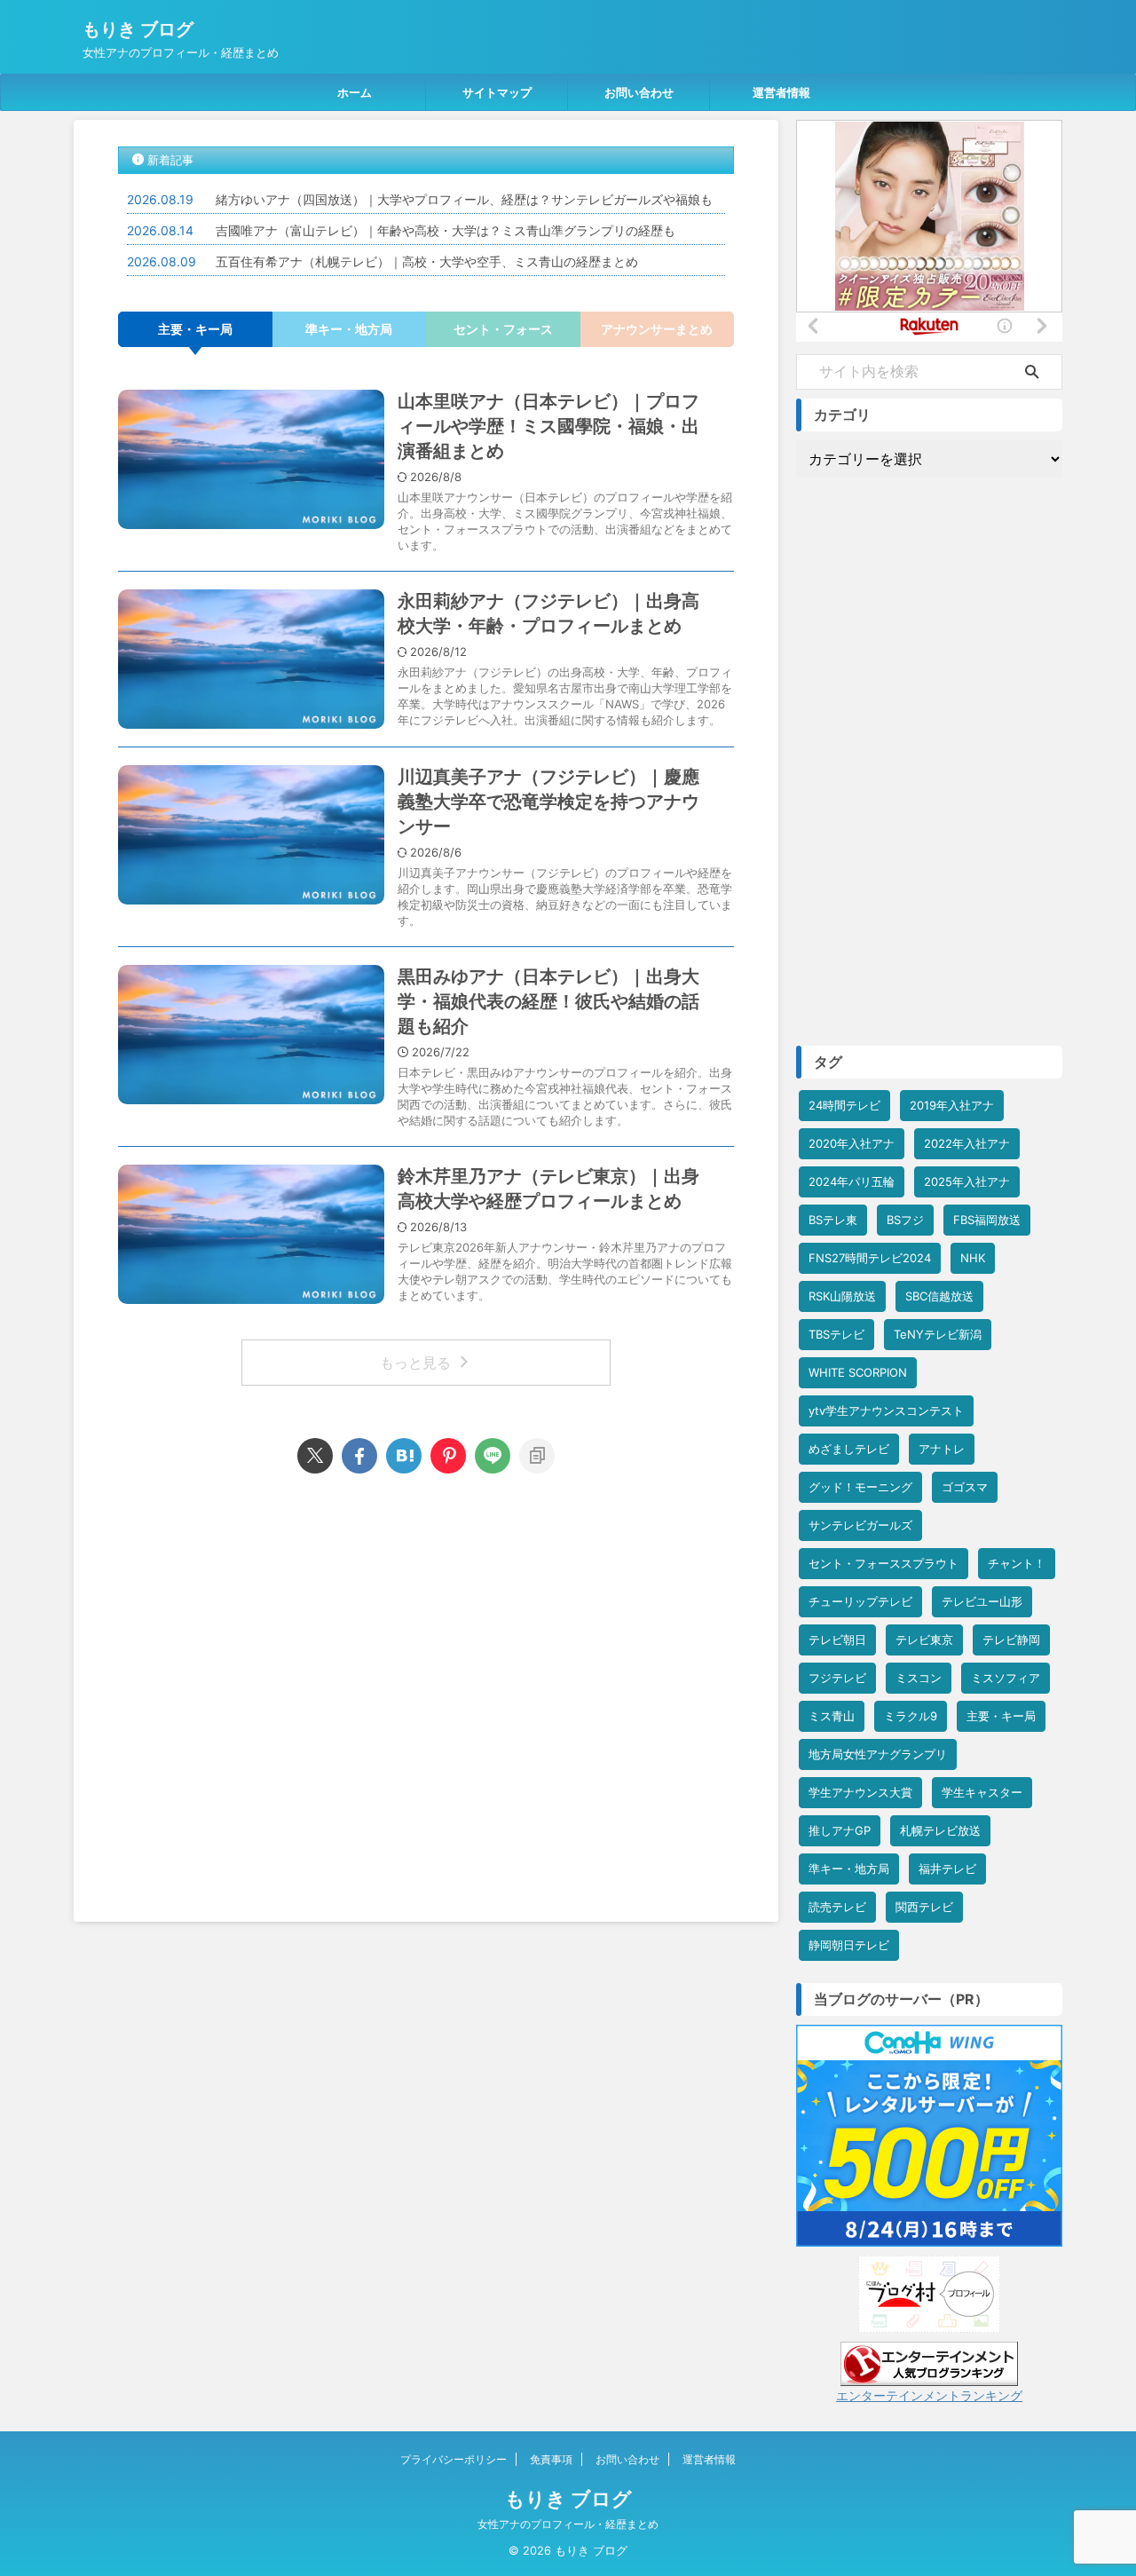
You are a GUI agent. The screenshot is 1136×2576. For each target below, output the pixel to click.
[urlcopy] (537, 1456)
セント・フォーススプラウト (884, 1563)
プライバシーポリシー (454, 2459)
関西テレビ (924, 1907)
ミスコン (919, 1678)
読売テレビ (837, 1907)
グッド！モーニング (860, 1487)
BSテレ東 (833, 1220)
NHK (973, 1258)
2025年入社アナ (967, 1181)
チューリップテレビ (860, 1601)
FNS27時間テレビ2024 (870, 1258)
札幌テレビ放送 (940, 1830)
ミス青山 (832, 1716)
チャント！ (1017, 1563)
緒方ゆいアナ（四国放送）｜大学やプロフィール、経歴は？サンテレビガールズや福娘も (464, 199)
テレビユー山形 (982, 1601)
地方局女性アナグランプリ (878, 1754)
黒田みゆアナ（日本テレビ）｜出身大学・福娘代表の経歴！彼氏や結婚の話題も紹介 (548, 1001)
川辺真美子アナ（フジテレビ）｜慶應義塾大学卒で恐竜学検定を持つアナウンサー (548, 802)
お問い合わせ (639, 92)
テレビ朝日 (837, 1640)
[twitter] (315, 1456)
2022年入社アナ (967, 1143)
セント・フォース (503, 329)
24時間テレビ (844, 1105)
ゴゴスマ (965, 1487)
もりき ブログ (138, 29)
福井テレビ (947, 1869)
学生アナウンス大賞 (860, 1792)
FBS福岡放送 (987, 1220)
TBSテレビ (836, 1334)
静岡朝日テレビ (849, 1945)
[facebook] (359, 1456)
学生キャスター (982, 1792)
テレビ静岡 (1011, 1640)
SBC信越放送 (939, 1296)
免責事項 (551, 2459)
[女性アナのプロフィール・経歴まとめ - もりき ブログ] (404, 1456)
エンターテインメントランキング (929, 2395)
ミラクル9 (911, 1716)
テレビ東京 (924, 1640)
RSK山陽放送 (842, 1296)
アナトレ (942, 1449)
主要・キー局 (195, 329)
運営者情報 (781, 92)
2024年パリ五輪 (852, 1181)
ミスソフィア (1006, 1678)
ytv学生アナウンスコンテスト (886, 1410)
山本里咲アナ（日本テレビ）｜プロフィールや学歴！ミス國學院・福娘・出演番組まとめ (548, 426)
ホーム (355, 92)
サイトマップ (497, 92)
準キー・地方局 (349, 329)
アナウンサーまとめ (657, 329)
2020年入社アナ (852, 1143)
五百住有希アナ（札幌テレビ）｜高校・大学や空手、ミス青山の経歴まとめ (427, 261)
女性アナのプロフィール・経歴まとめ (568, 2524)
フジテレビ (837, 1678)
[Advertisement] (426, 1693)
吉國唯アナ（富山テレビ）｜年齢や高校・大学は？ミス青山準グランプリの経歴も (458, 230)
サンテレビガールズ (860, 1525)
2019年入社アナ (952, 1105)
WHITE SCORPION (858, 1372)
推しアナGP (840, 1830)
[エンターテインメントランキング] (929, 2377)
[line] (493, 1456)
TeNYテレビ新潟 (938, 1334)
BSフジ (905, 1220)
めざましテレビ (849, 1449)
